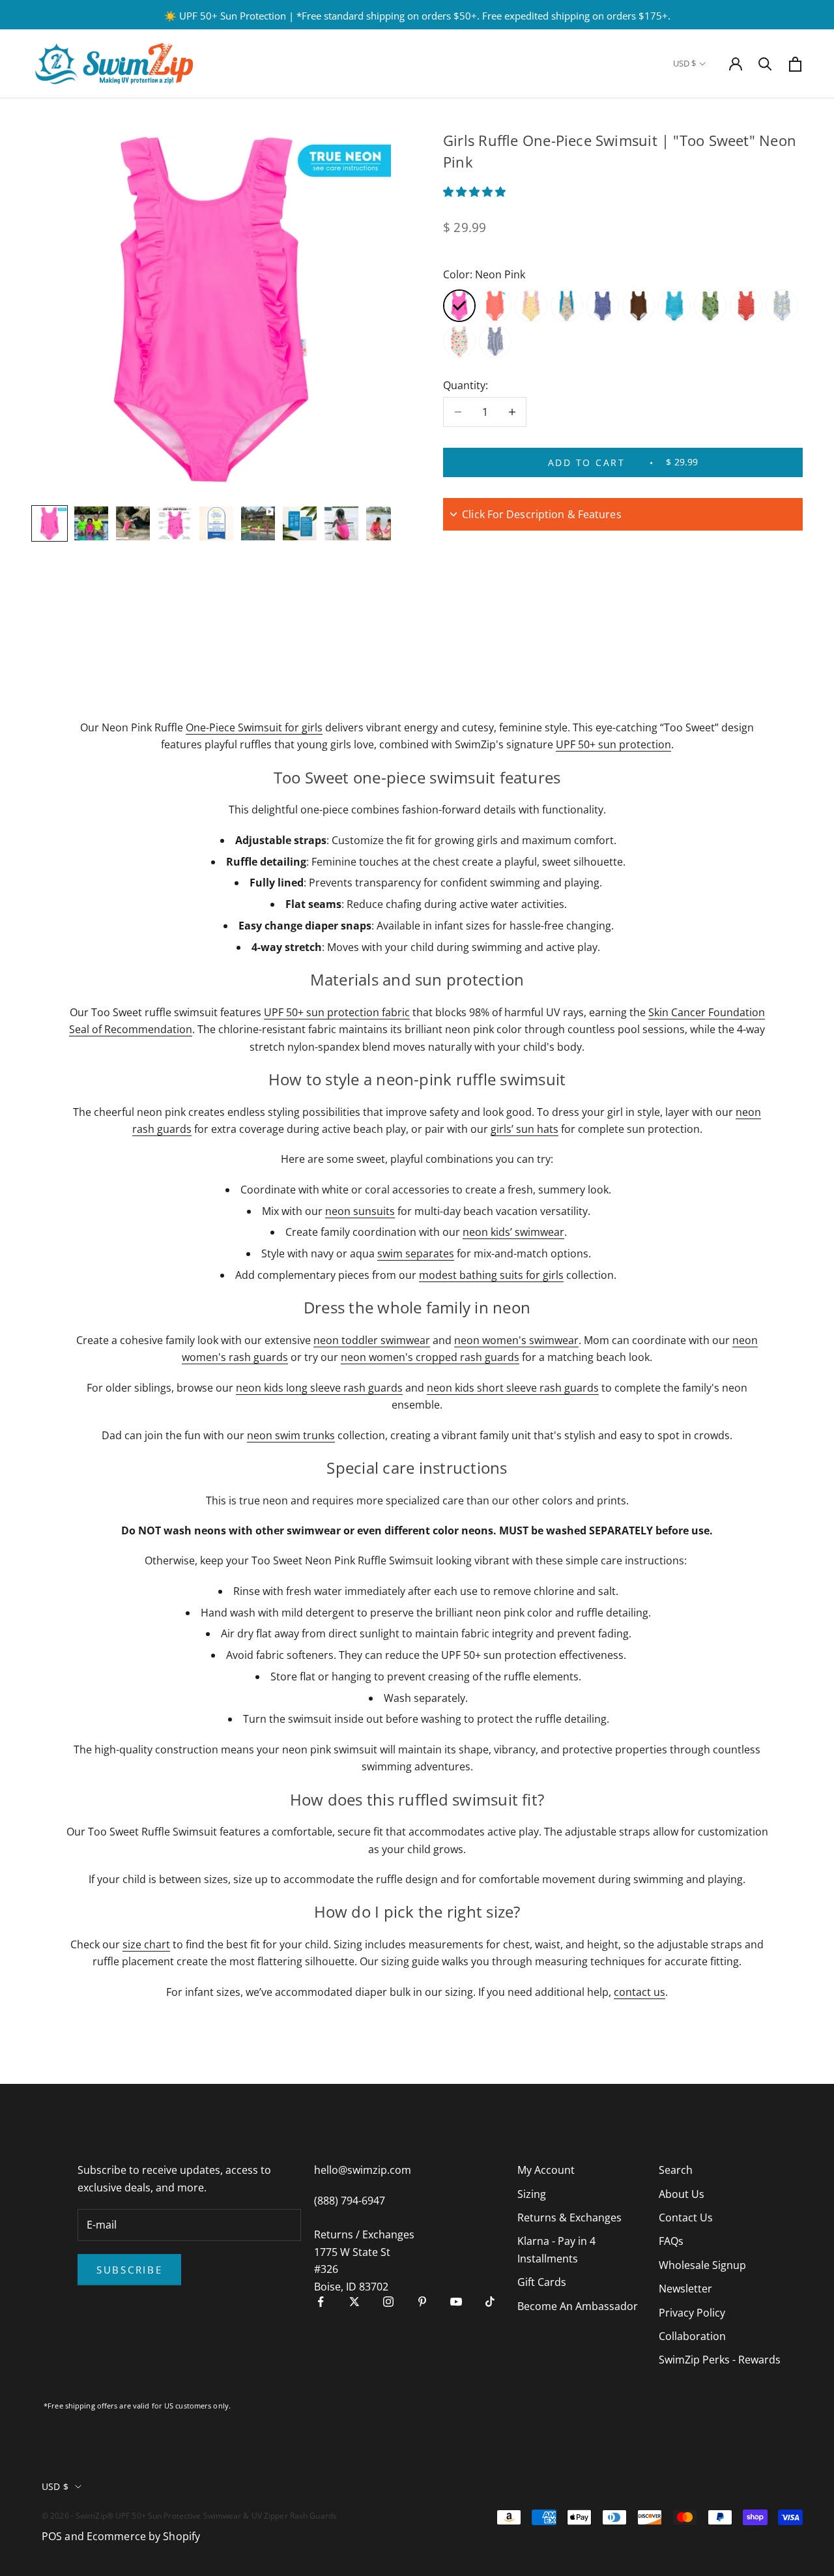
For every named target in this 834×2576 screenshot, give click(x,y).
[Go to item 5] (216, 523)
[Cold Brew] (639, 306)
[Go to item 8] (341, 523)
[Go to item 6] (258, 523)
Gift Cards (542, 2282)
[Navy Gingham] (603, 306)
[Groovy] (567, 306)
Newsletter (685, 2289)
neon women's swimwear (516, 1340)
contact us (640, 1992)
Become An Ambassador (578, 2306)
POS (52, 2536)
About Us (682, 2194)
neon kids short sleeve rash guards (513, 1388)
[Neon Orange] (495, 306)
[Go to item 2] (91, 523)
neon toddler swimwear (372, 1340)
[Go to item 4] (175, 523)
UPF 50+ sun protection (613, 744)
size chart (146, 1944)
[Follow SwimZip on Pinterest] (422, 2302)
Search (676, 2170)
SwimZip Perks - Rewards (720, 2360)
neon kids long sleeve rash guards (319, 1388)
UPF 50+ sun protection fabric (337, 1012)
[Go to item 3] (133, 523)
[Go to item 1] (50, 523)
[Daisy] (746, 306)
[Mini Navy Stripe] (495, 342)
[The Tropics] (710, 306)
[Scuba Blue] (674, 306)
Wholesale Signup (702, 2265)
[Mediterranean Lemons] (782, 306)
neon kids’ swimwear (513, 1232)
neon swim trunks (291, 1435)
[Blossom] (459, 342)
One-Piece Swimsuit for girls (254, 727)
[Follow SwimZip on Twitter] (354, 2302)
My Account (546, 2170)
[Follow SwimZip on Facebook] (321, 2302)
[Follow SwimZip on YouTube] (456, 2302)
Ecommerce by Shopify (143, 2536)
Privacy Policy (692, 2313)
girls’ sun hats (525, 1129)
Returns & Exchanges (569, 2217)
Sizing (532, 2194)
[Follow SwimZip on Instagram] (388, 2302)
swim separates (416, 1253)
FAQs (671, 2241)
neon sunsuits (360, 1211)
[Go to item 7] (300, 523)
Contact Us (686, 2217)
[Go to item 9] (383, 523)
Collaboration (692, 2336)
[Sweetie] (531, 306)
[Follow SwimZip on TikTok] (490, 2302)
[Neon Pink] (459, 306)
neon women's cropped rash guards (430, 1357)
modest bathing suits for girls (491, 1275)
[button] (476, 192)
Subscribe (129, 2270)
